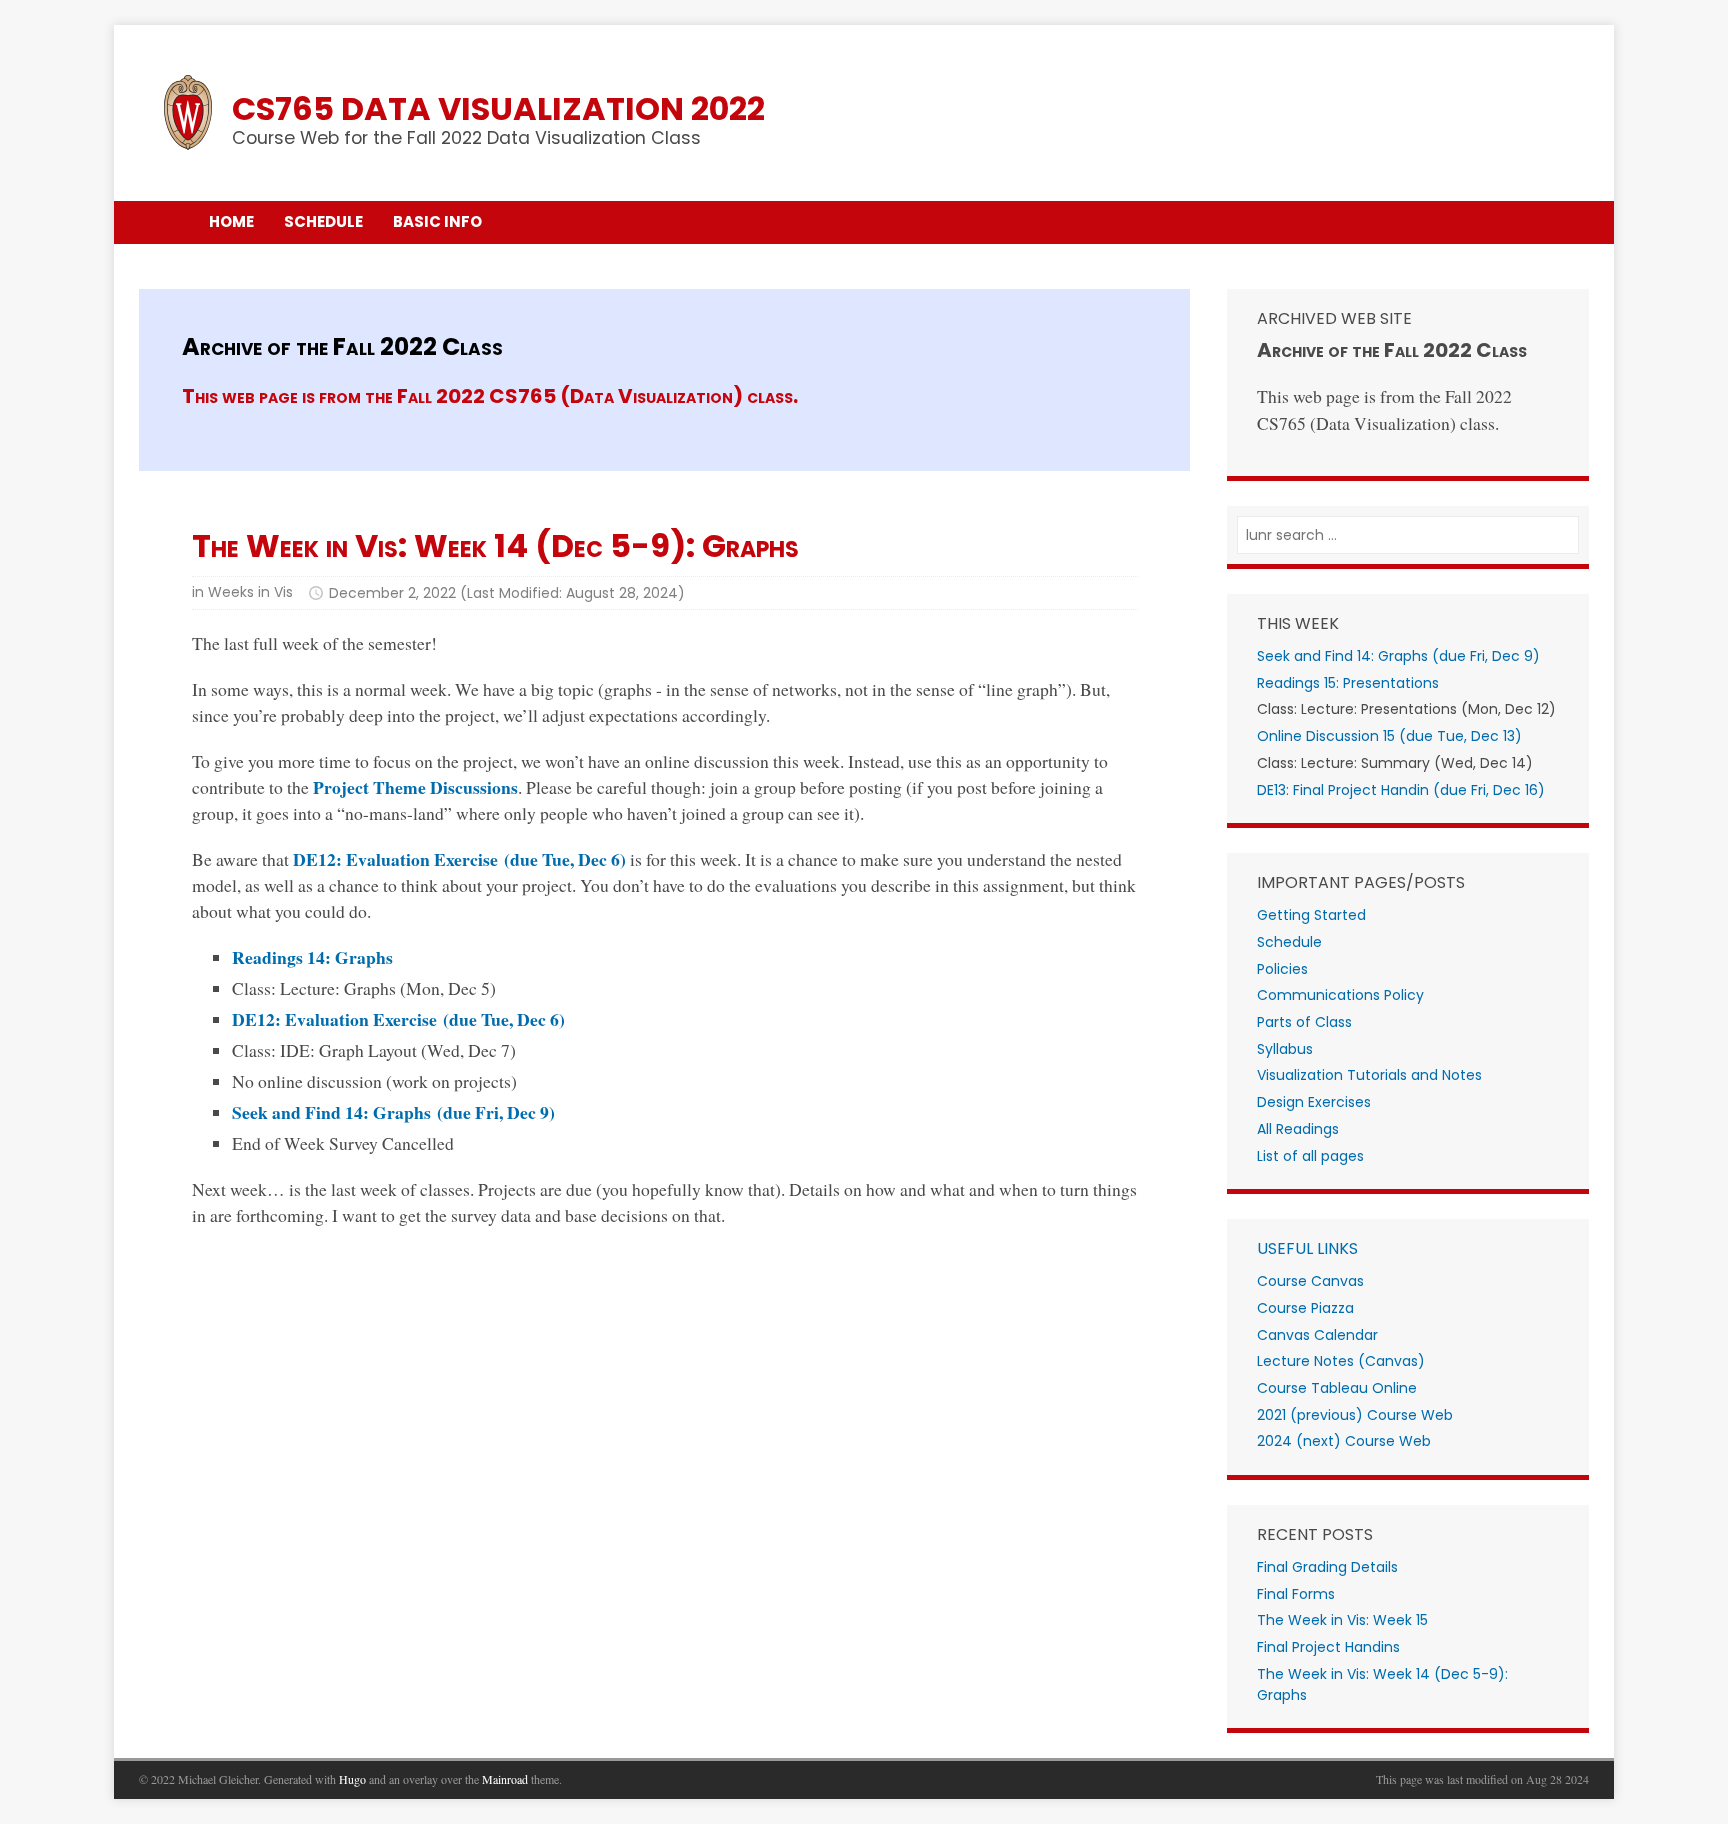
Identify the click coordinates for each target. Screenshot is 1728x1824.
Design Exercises (1314, 1102)
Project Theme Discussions (415, 787)
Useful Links (1307, 1248)
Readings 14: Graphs (312, 957)
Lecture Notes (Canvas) (1341, 1361)
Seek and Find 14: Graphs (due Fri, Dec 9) (393, 1112)
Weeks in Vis (250, 592)
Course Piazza (1305, 1308)
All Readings (1298, 1129)
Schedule (1289, 942)
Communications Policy (1340, 995)
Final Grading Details (1327, 1567)
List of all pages (1310, 1156)
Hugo (352, 1779)
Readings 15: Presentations (1348, 683)
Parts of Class (1304, 1022)
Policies (1282, 969)
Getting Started (1311, 915)
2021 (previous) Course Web (1355, 1415)
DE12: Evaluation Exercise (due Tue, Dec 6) (459, 859)
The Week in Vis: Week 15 (1342, 1620)
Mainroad (505, 1779)
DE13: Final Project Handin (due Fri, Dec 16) (1401, 790)
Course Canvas (1310, 1281)
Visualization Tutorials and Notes (1369, 1075)
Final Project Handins (1328, 1647)
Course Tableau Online (1337, 1388)
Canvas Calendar (1317, 1335)
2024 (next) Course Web (1344, 1441)
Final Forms (1296, 1594)
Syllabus (1285, 1049)
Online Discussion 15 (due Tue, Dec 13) (1389, 736)
